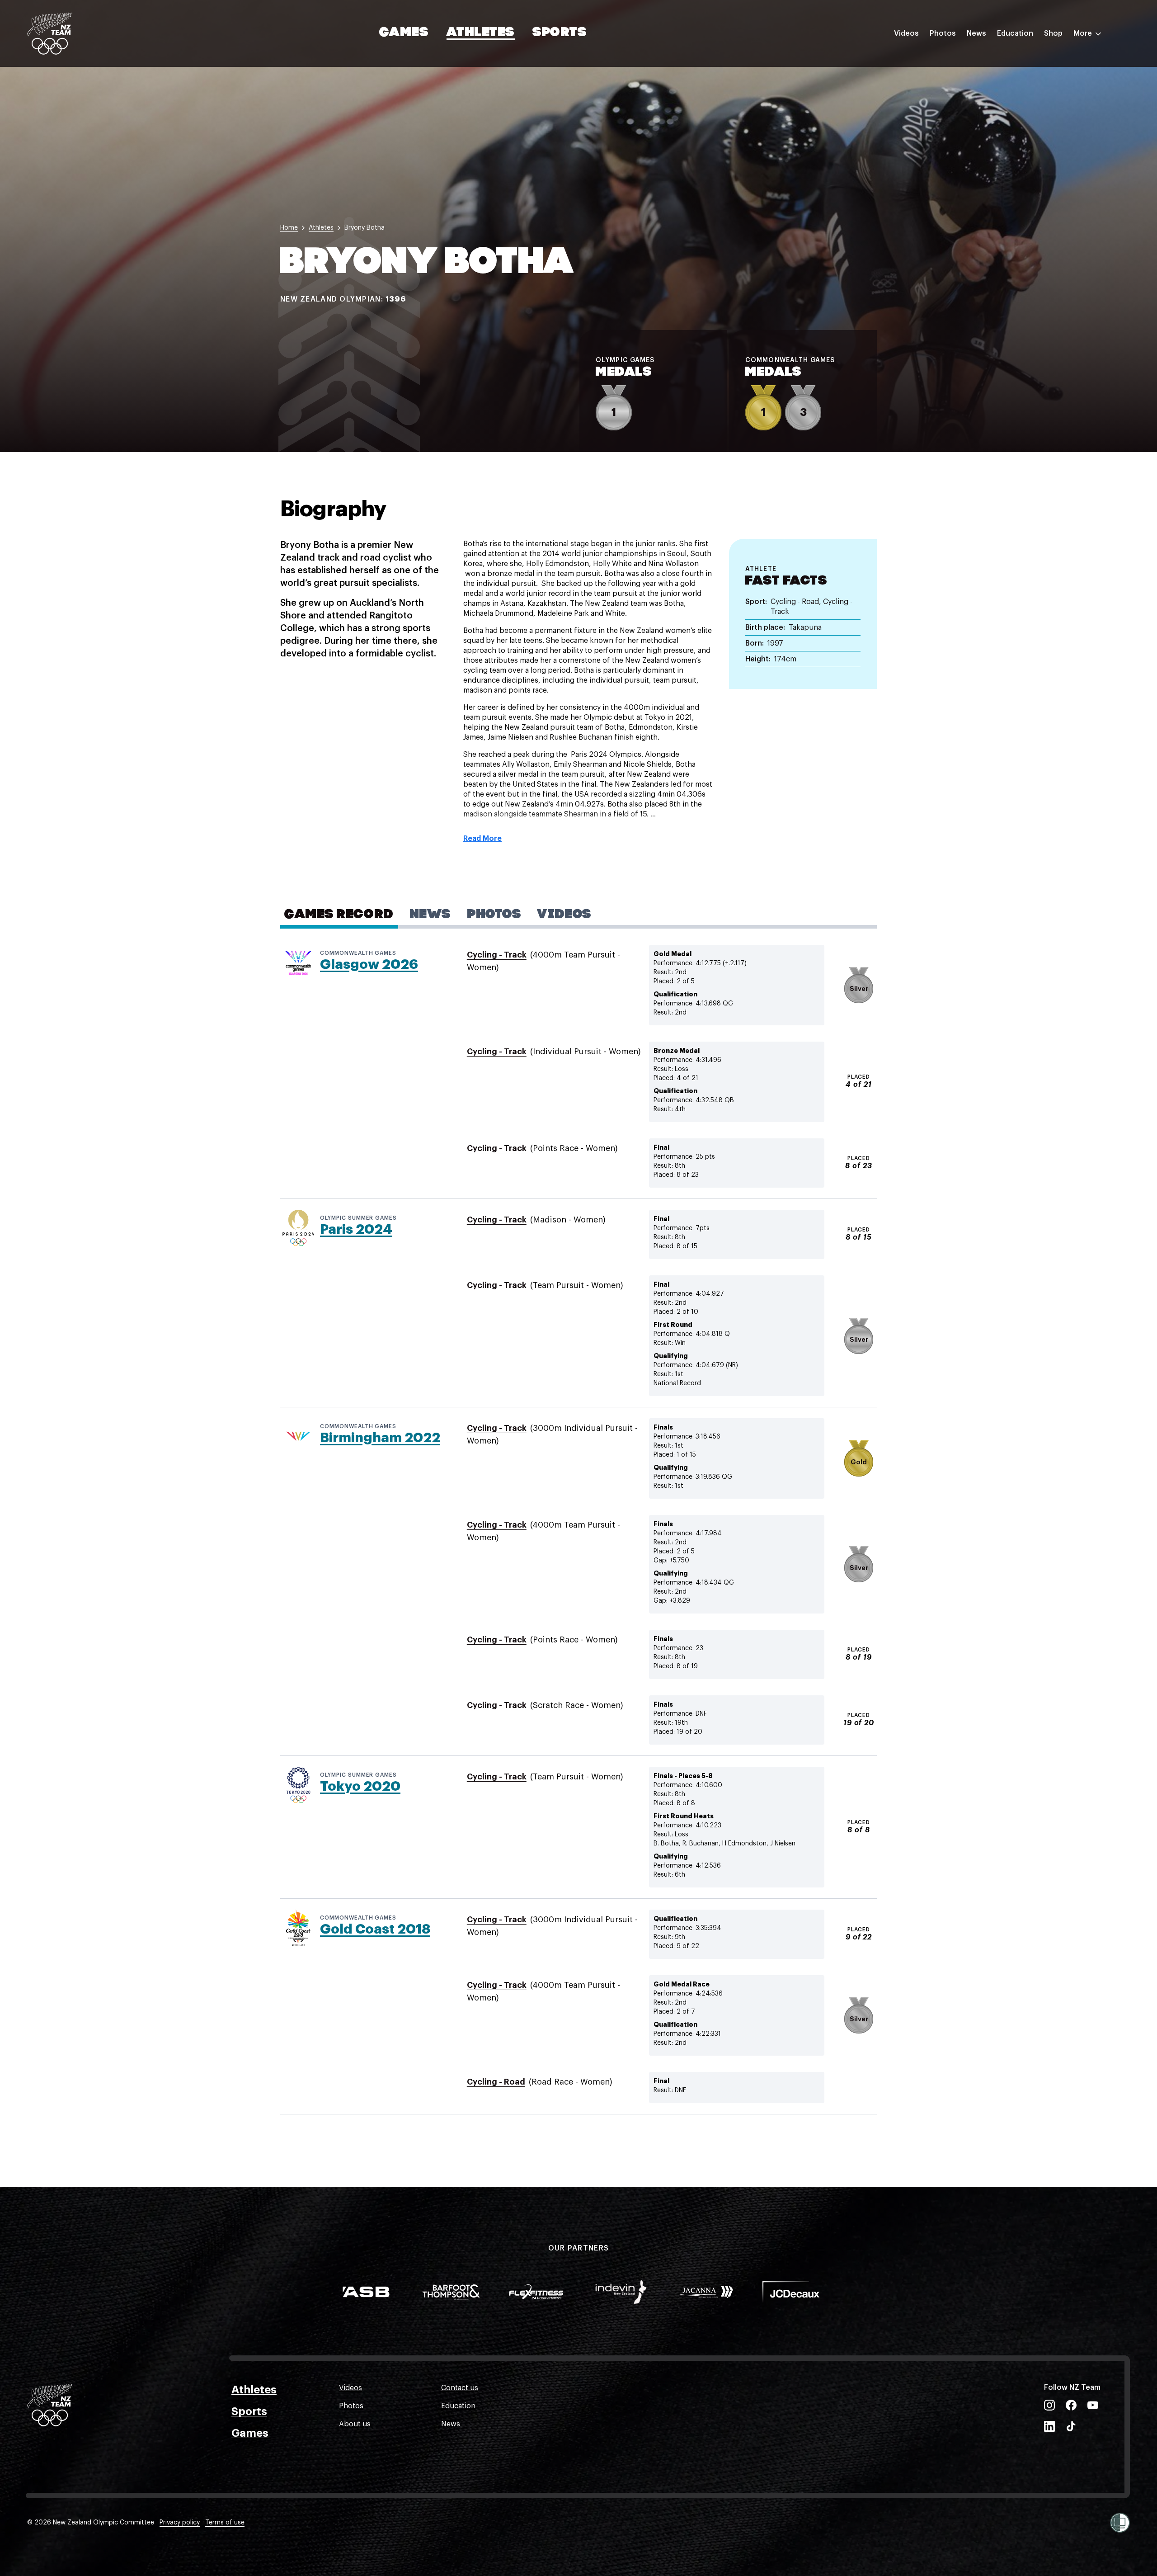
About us (355, 2424)
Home (289, 228)
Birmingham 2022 (380, 1438)
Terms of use (225, 2523)
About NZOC (1019, 60)
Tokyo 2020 (360, 1786)
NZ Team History (1025, 96)
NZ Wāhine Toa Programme (1044, 151)
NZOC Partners (1023, 114)
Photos (943, 33)
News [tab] (430, 915)
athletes (321, 228)
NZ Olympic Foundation (1038, 132)
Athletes (480, 33)
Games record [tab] (339, 915)
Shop (1053, 33)
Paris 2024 (356, 1229)
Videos (906, 33)
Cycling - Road (496, 2082)
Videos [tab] (564, 915)
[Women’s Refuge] (1120, 2523)
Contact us (460, 2388)
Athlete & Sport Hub (1032, 78)
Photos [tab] (494, 915)
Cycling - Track (497, 955)
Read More (482, 839)
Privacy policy (180, 2523)
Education (1015, 33)
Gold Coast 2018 (375, 1929)
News (976, 33)
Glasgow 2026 (369, 964)
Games (404, 33)
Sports (560, 33)
